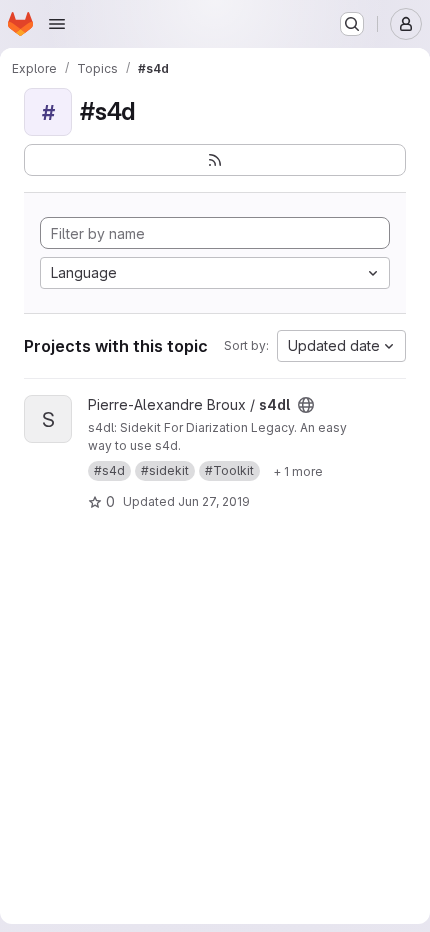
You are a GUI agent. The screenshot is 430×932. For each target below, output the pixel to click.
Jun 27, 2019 (214, 501)
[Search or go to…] (352, 24)
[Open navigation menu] (57, 24)
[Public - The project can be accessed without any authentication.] (306, 405)
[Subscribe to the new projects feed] (215, 160)
